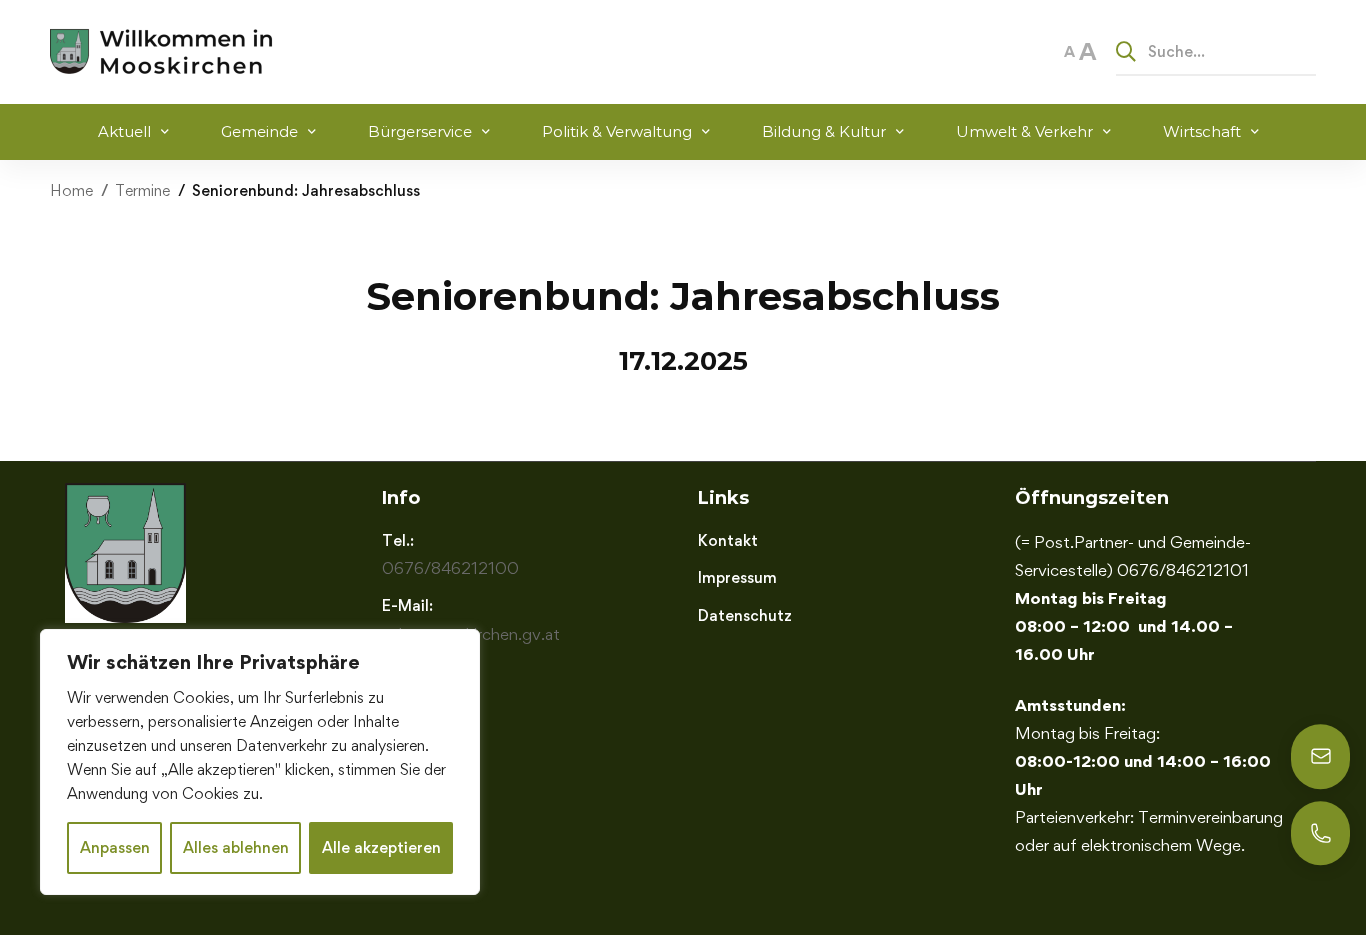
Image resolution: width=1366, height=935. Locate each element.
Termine (142, 190)
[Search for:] (1216, 51)
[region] (260, 762)
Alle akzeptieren (381, 847)
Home (71, 190)
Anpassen (115, 847)
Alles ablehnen (236, 847)
